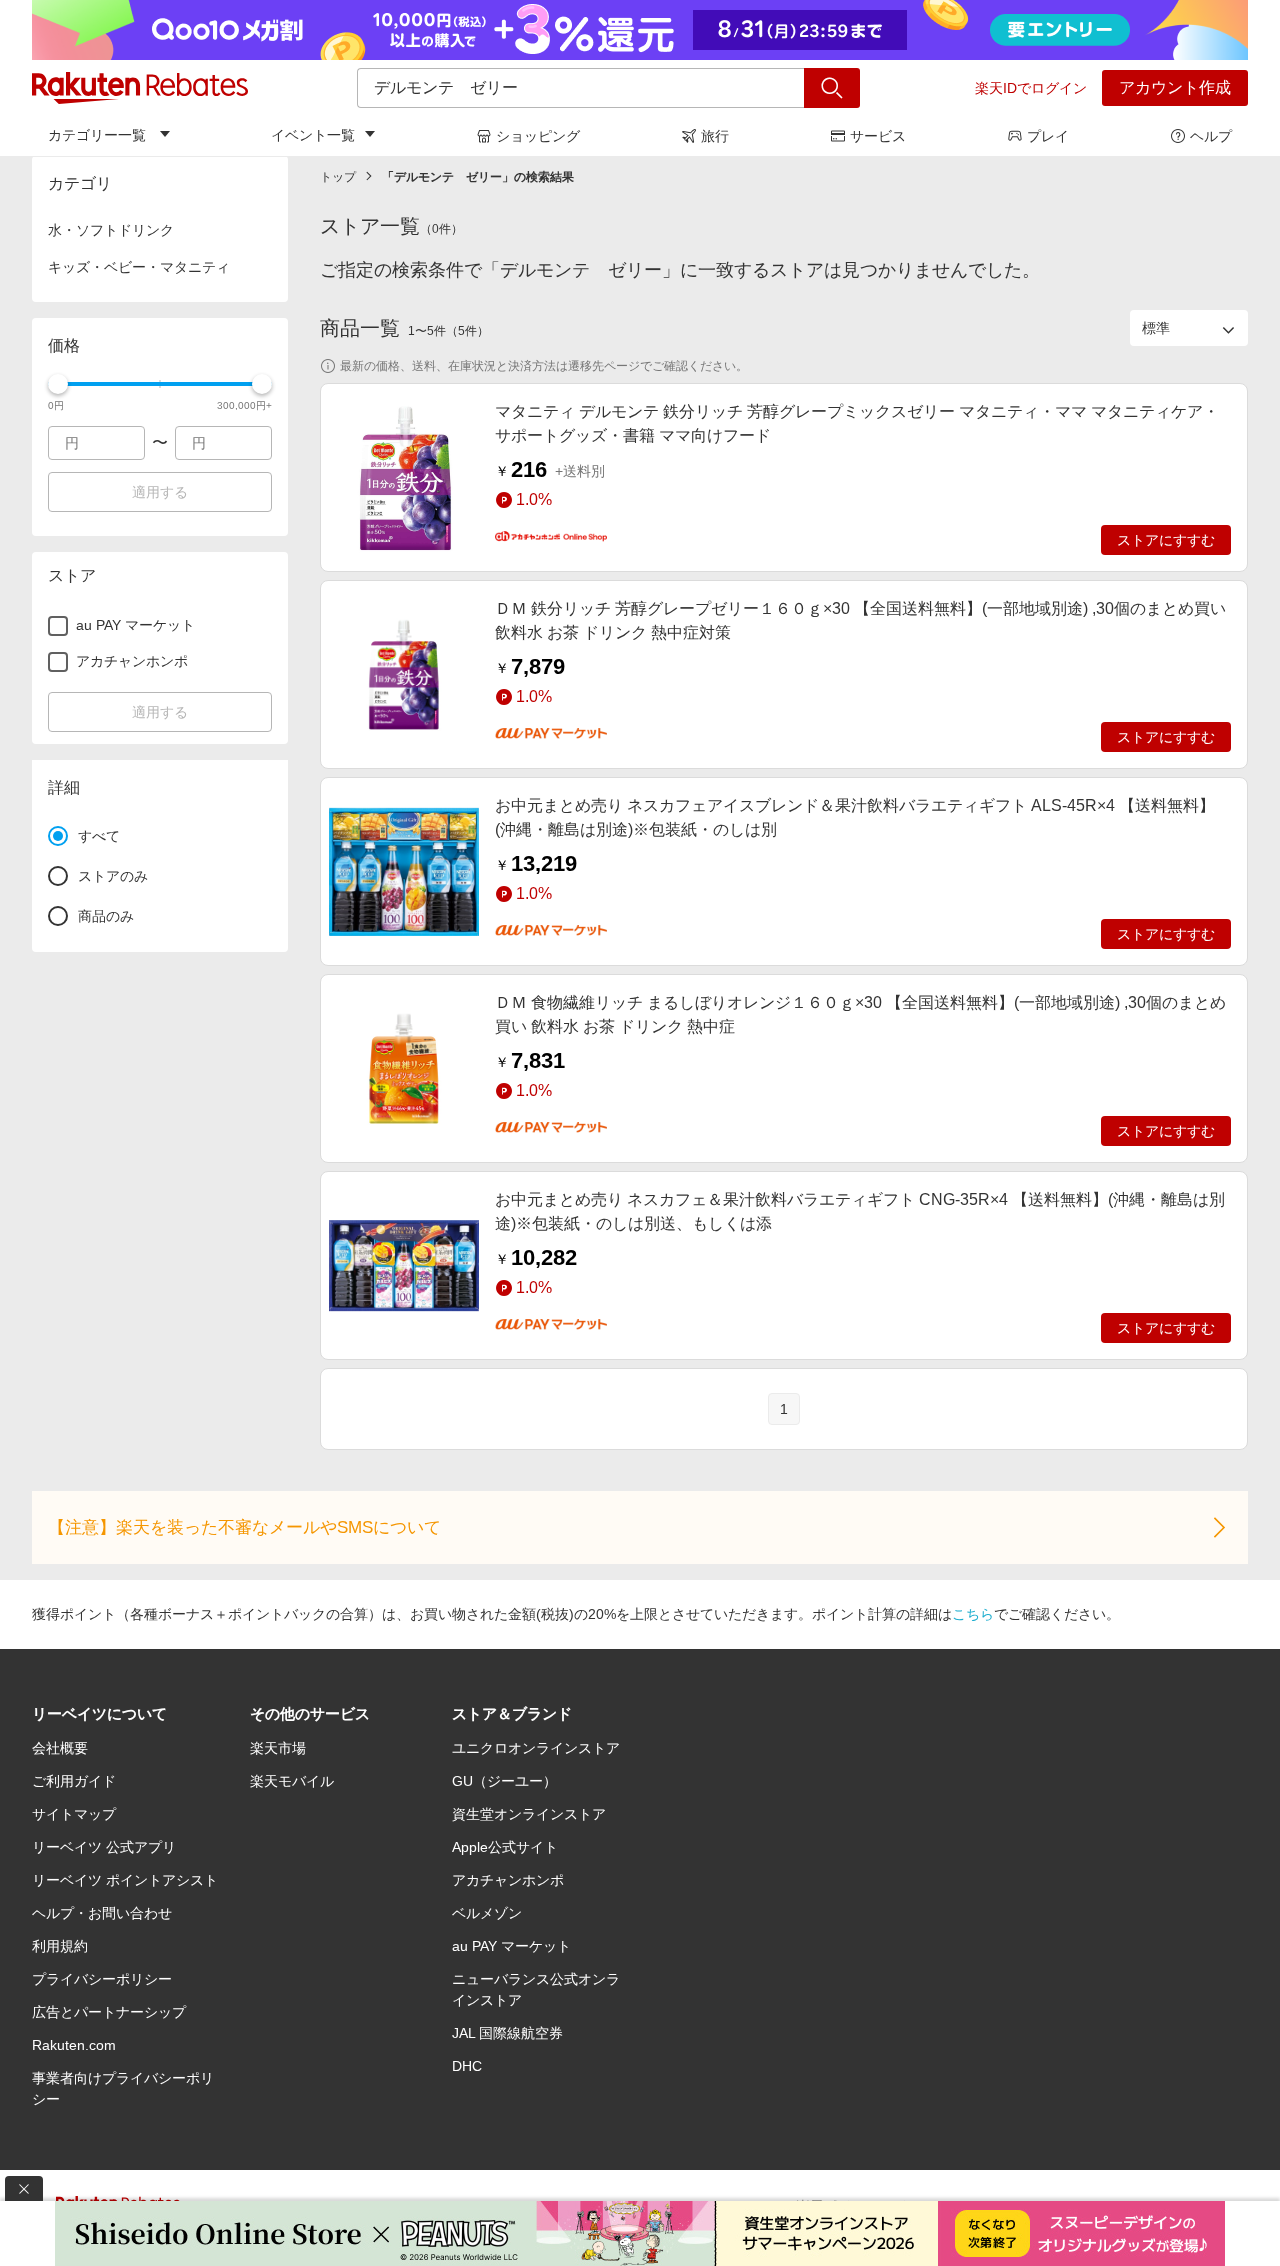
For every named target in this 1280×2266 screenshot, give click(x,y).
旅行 (715, 136)
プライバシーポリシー (102, 1979)
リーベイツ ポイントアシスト (125, 1880)
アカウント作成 (1175, 87)
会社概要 (60, 1748)
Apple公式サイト (505, 1847)
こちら (973, 1614)
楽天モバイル (292, 1781)
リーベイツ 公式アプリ (104, 1847)
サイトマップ (74, 1814)
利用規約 (60, 1946)
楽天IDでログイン (1031, 88)
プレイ (1048, 136)
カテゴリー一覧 (97, 135)
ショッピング (538, 136)
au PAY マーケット (511, 1946)
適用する (160, 492)
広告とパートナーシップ (109, 2012)
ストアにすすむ (1166, 540)
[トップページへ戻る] (140, 88)
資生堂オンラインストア (529, 1814)
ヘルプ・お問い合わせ (102, 1913)
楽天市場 (278, 1748)
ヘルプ (1211, 136)
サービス (878, 136)
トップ (338, 177)
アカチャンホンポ (508, 1880)
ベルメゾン (487, 1913)
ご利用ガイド (74, 1781)
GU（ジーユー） (504, 1781)
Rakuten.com (74, 2045)
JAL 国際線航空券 (507, 2033)
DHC (467, 2066)
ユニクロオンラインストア (536, 1748)
